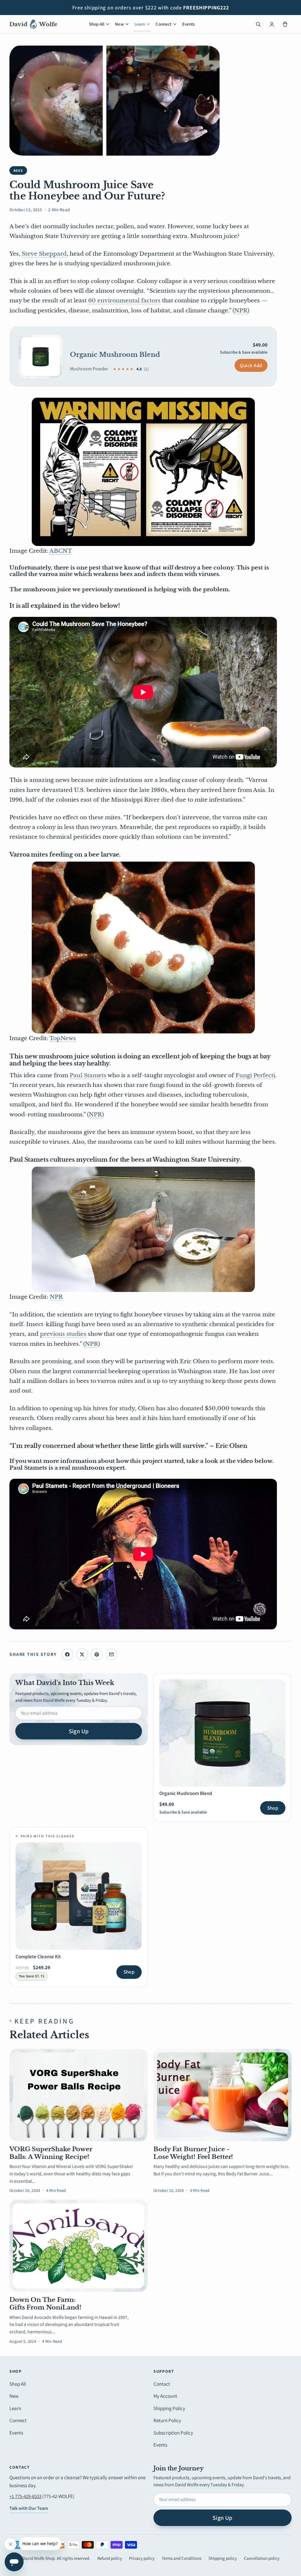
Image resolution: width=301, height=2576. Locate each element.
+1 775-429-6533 (25, 2496)
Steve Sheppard (44, 254)
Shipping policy (223, 2558)
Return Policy (167, 2420)
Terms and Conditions (182, 2558)
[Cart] (285, 24)
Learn (140, 24)
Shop (273, 1808)
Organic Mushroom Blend (115, 355)
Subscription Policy (173, 2433)
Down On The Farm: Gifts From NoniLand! (45, 2304)
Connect (163, 24)
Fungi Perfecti (255, 1075)
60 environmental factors (124, 300)
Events (189, 24)
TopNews (63, 1038)
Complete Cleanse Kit (38, 1956)
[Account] (272, 24)
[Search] (258, 24)
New (119, 24)
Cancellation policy (262, 2558)
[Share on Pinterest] (97, 1654)
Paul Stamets (88, 1075)
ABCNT (61, 551)
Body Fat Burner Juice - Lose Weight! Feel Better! (193, 2153)
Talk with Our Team (29, 2508)
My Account (165, 2396)
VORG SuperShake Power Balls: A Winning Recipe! (51, 2153)
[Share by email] (111, 1654)
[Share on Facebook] (67, 1654)
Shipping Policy (169, 2408)
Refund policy (110, 2558)
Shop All (97, 24)
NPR (241, 310)
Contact (162, 2384)
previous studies (63, 1334)
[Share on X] (82, 1654)
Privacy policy (142, 2558)
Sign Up (79, 1731)
